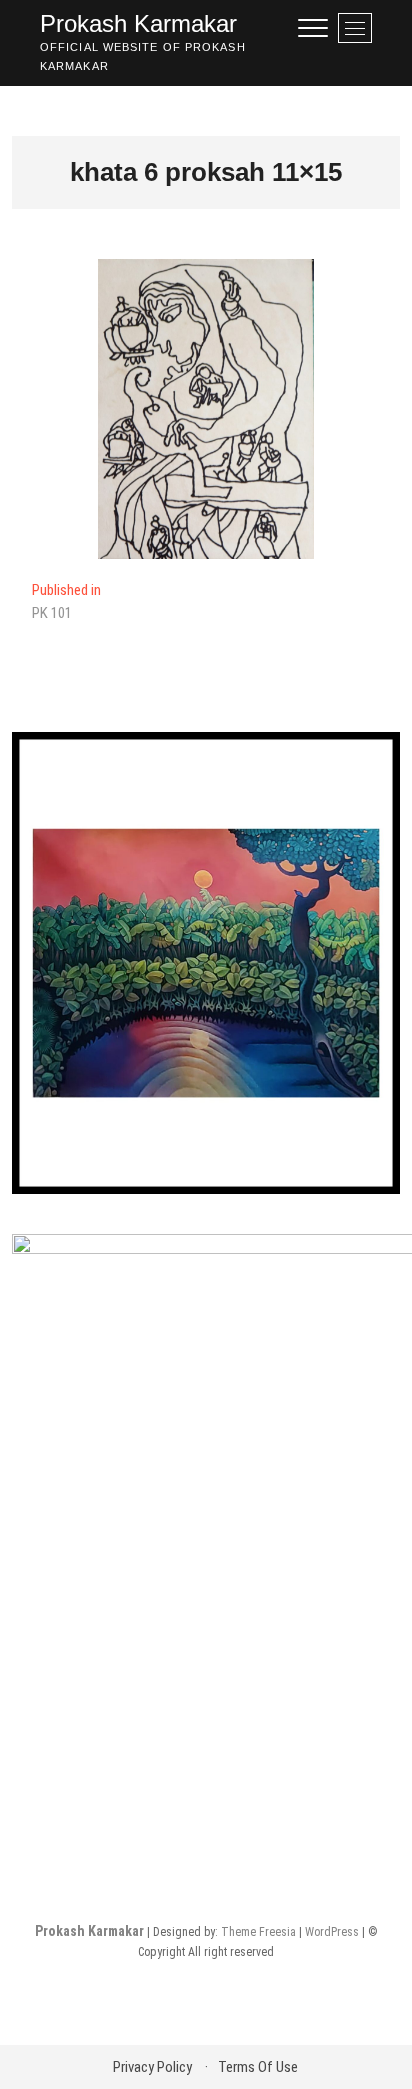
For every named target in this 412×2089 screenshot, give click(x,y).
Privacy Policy (152, 2067)
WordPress (332, 1932)
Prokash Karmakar (138, 23)
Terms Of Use (258, 2067)
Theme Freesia (258, 1932)
